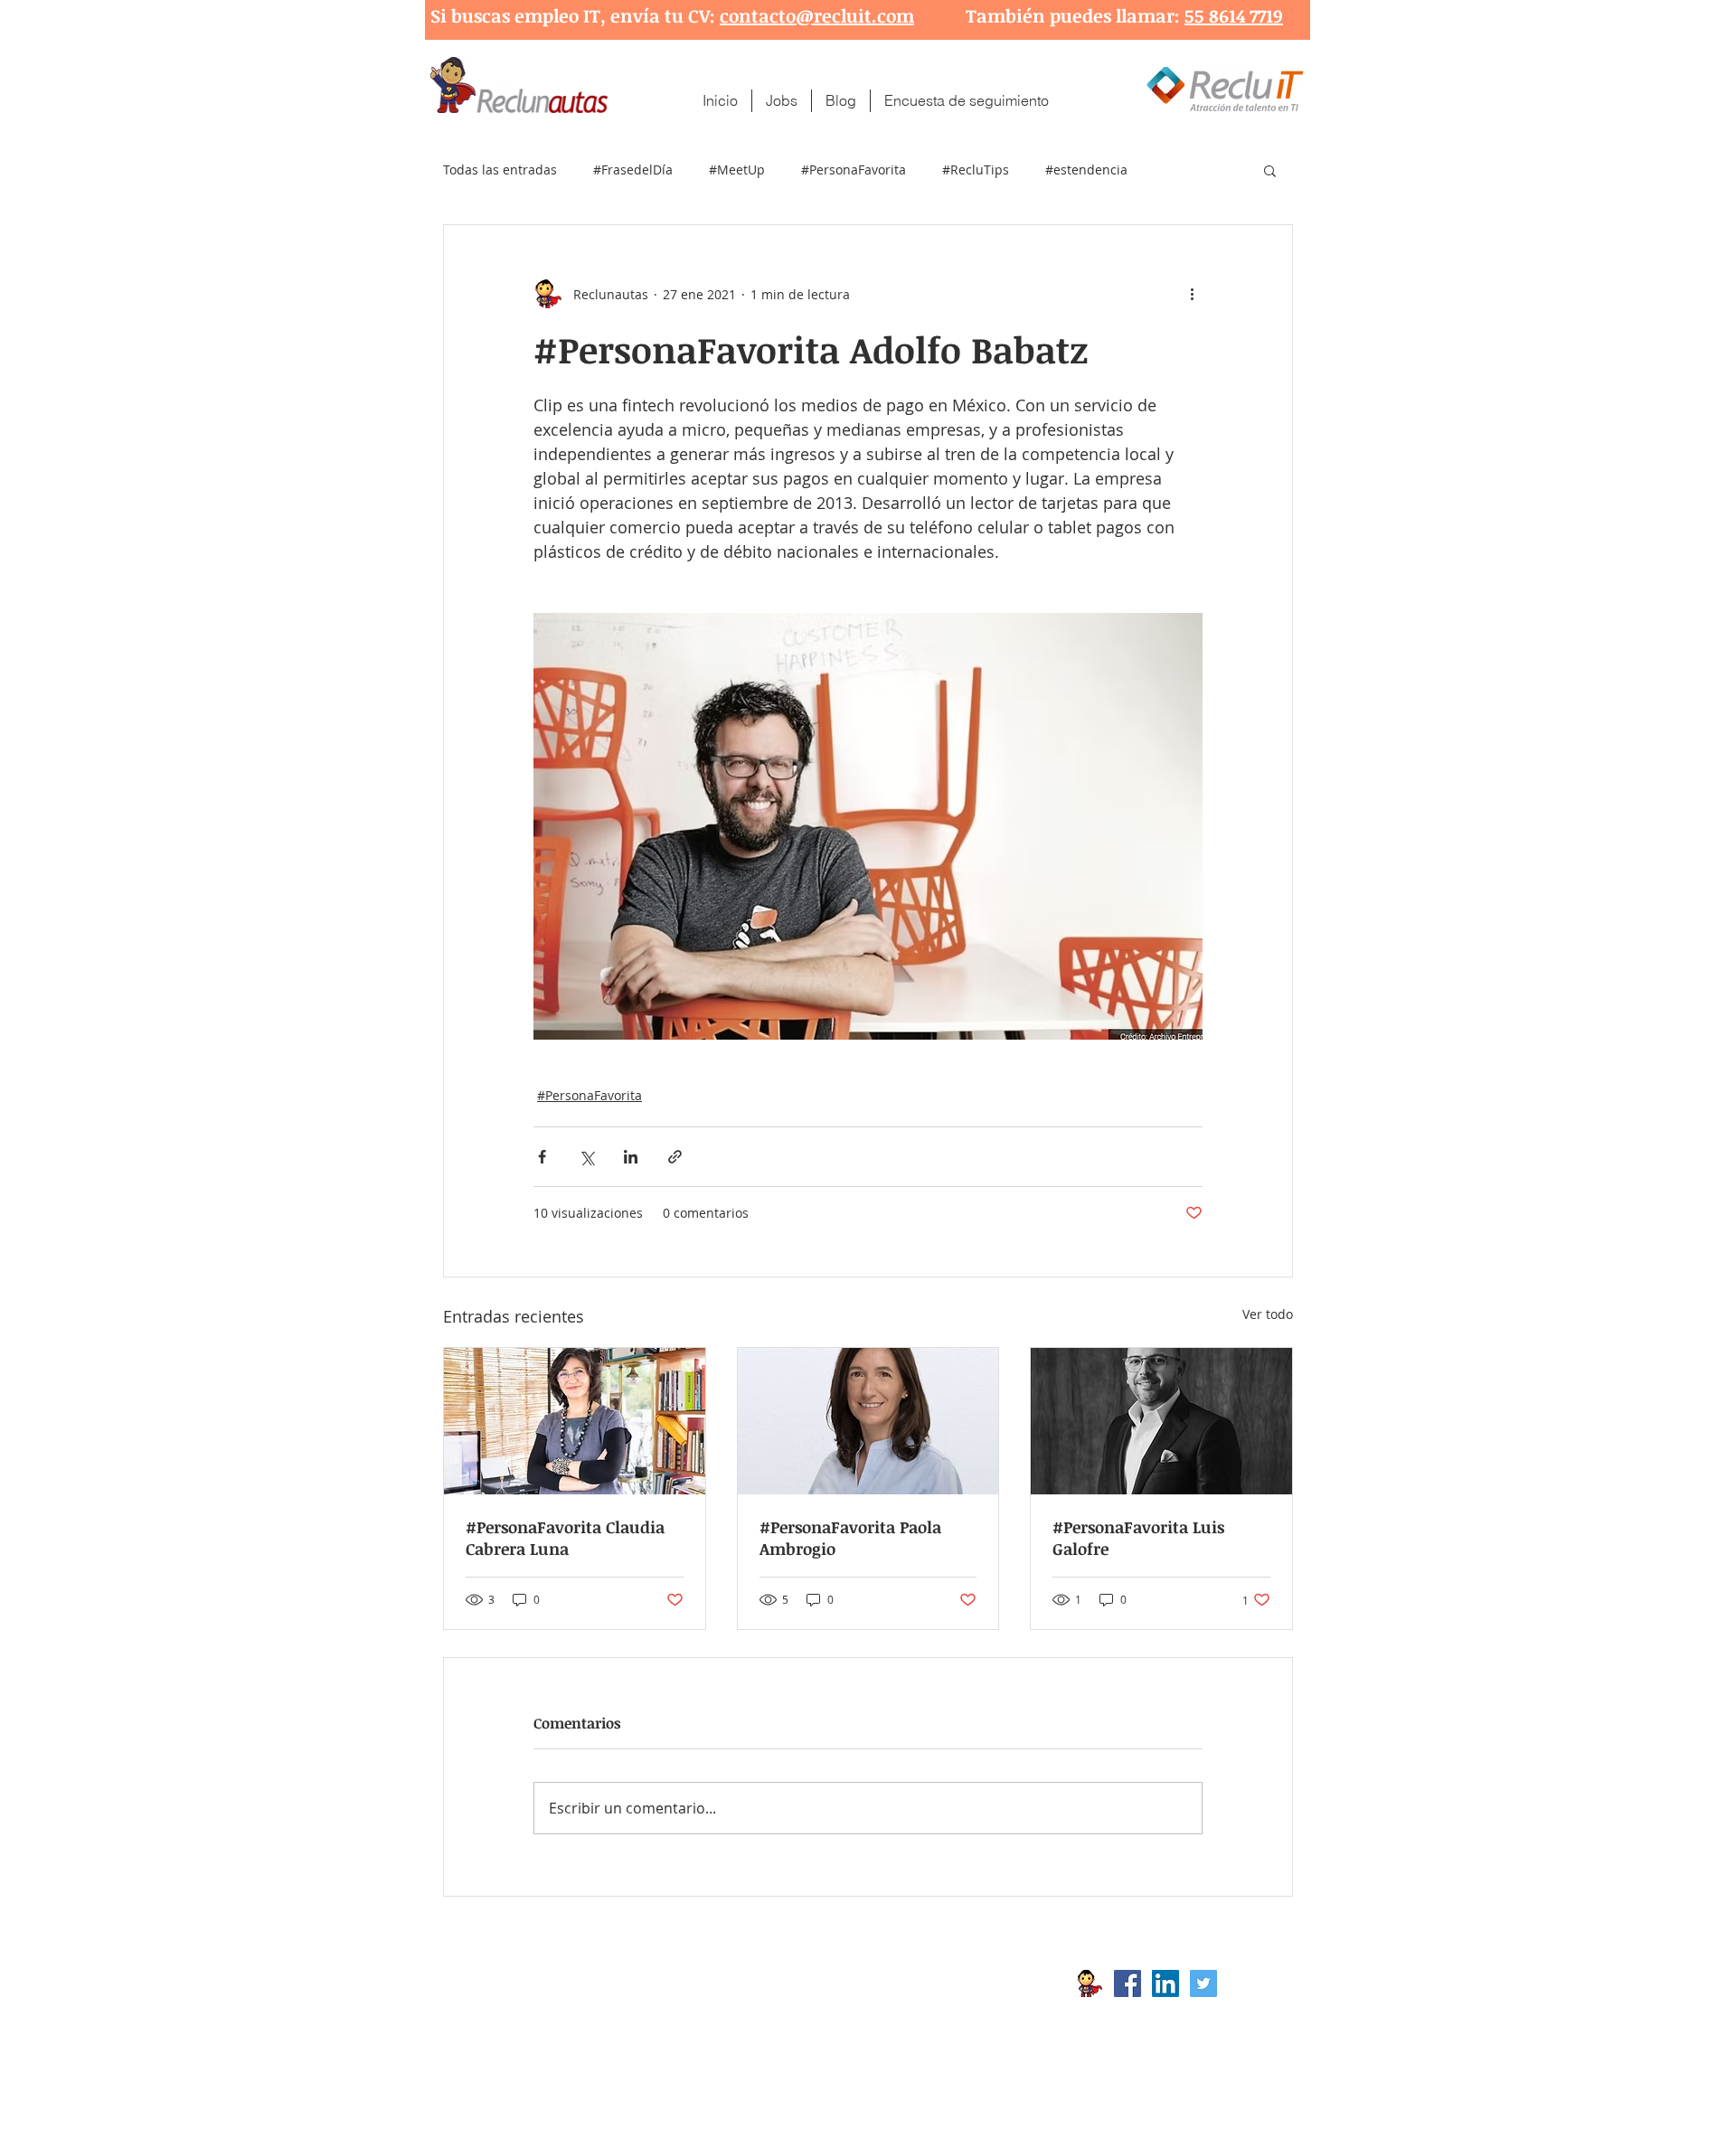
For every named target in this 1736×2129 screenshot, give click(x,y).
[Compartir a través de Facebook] (542, 1157)
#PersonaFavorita (854, 170)
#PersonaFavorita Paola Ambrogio (850, 1538)
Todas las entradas (500, 170)
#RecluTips (976, 170)
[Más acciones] (1192, 294)
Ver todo (1268, 1314)
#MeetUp (737, 170)
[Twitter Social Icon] (1203, 1983)
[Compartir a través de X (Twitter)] (586, 1157)
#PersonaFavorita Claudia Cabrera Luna (565, 1538)
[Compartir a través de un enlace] (675, 1157)
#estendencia (1086, 170)
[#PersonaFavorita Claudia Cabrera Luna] (575, 1421)
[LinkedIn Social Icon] (1165, 1983)
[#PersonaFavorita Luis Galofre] (1161, 1421)
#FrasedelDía (633, 170)
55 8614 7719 (1234, 15)
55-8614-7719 (632, 2012)
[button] (1270, 170)
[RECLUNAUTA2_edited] (1090, 1983)
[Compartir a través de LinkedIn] (631, 1157)
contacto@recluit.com (817, 15)
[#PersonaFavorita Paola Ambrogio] (868, 1421)
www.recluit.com (882, 1983)
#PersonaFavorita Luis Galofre (1138, 1538)
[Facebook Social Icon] (1127, 1983)
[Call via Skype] (1255, 1988)
